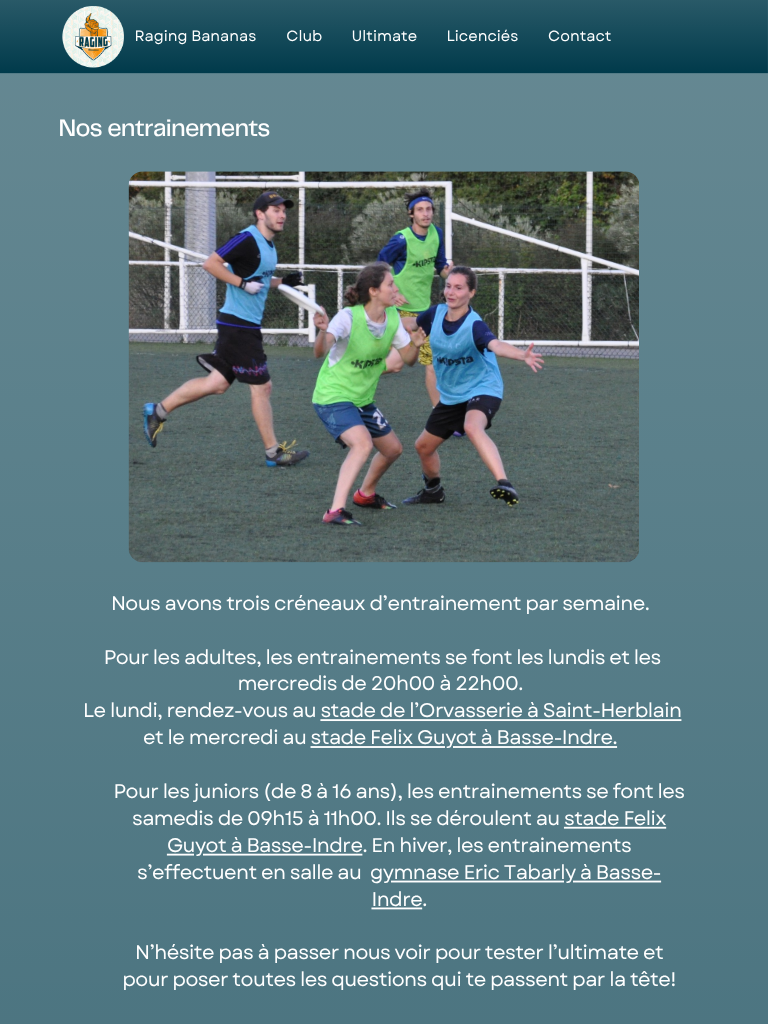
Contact (579, 36)
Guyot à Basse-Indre (265, 845)
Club (304, 36)
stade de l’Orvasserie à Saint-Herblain (500, 711)
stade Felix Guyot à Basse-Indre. (464, 738)
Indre (396, 899)
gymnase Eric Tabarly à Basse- (515, 872)
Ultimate (384, 36)
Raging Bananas (195, 36)
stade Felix (615, 819)
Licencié (478, 36)
